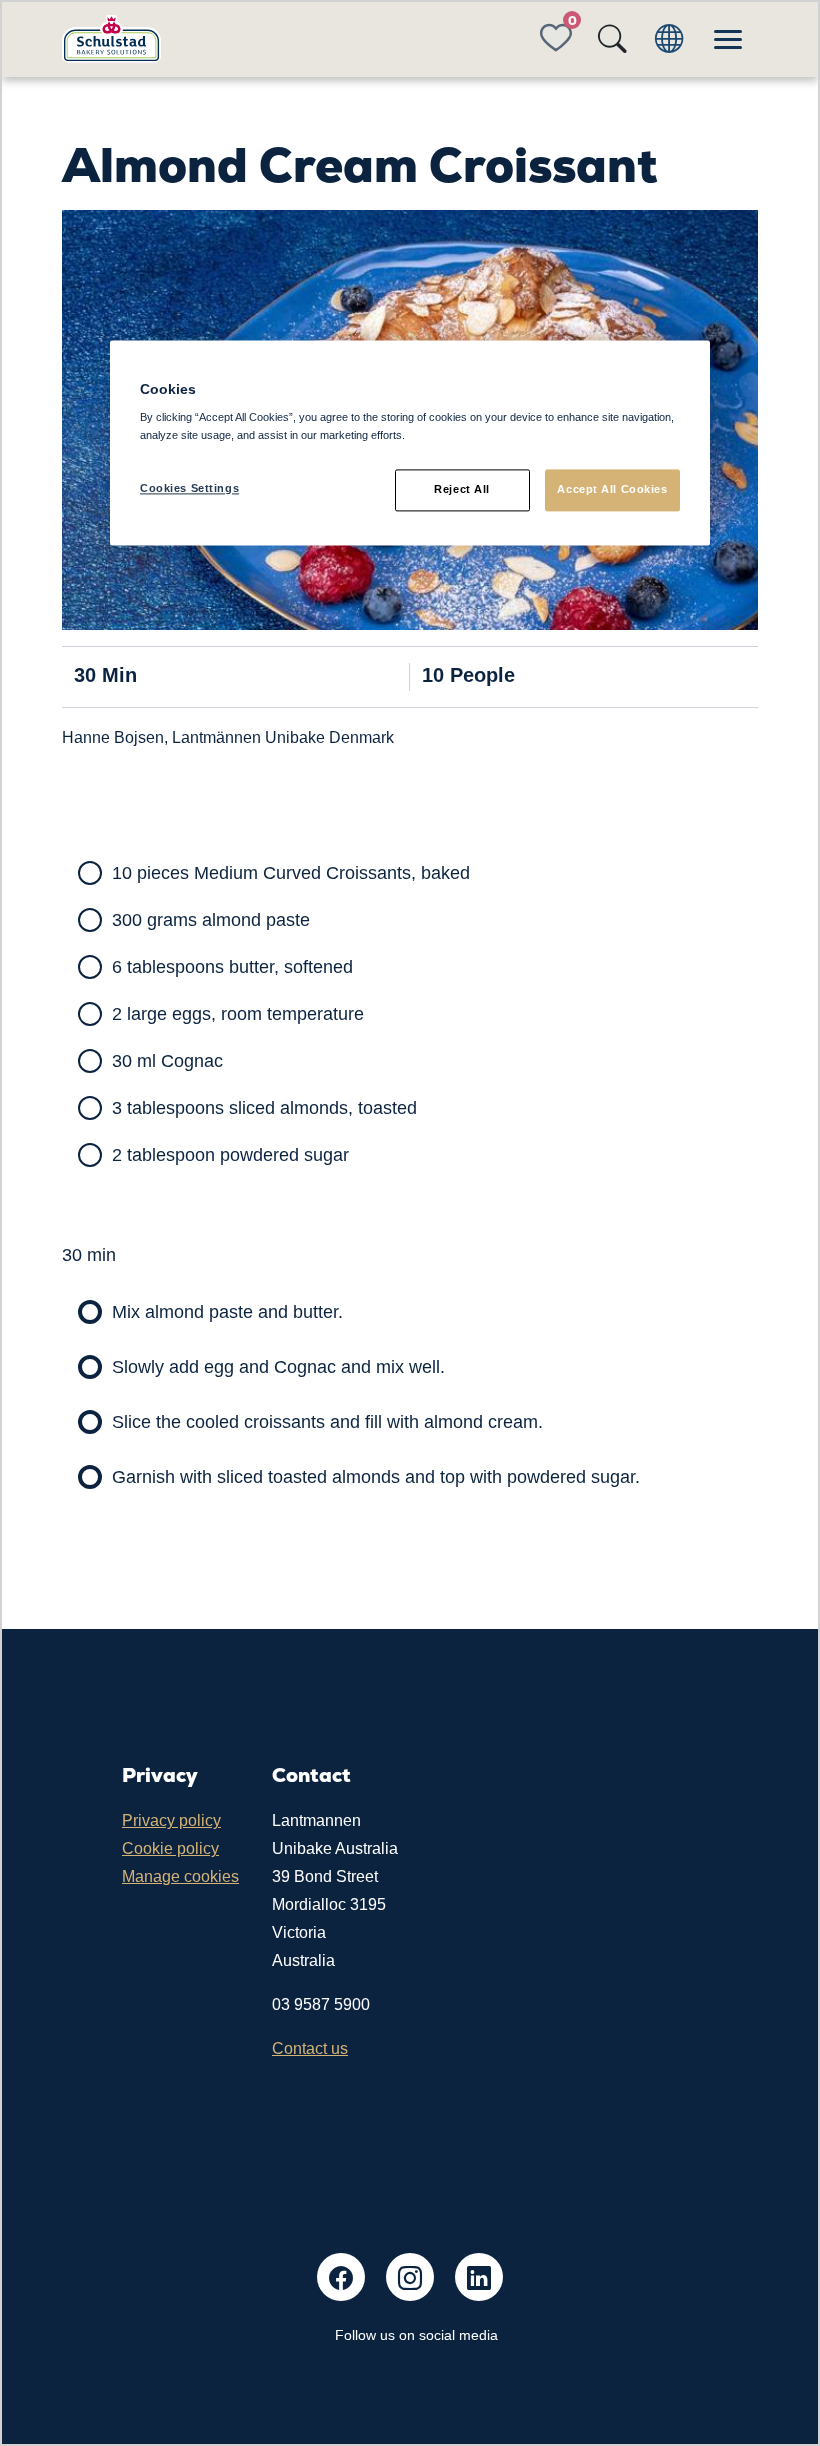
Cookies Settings (189, 488)
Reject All (462, 489)
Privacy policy (171, 1820)
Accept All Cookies (612, 489)
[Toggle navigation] (728, 39)
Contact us (310, 2048)
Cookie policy (170, 1848)
